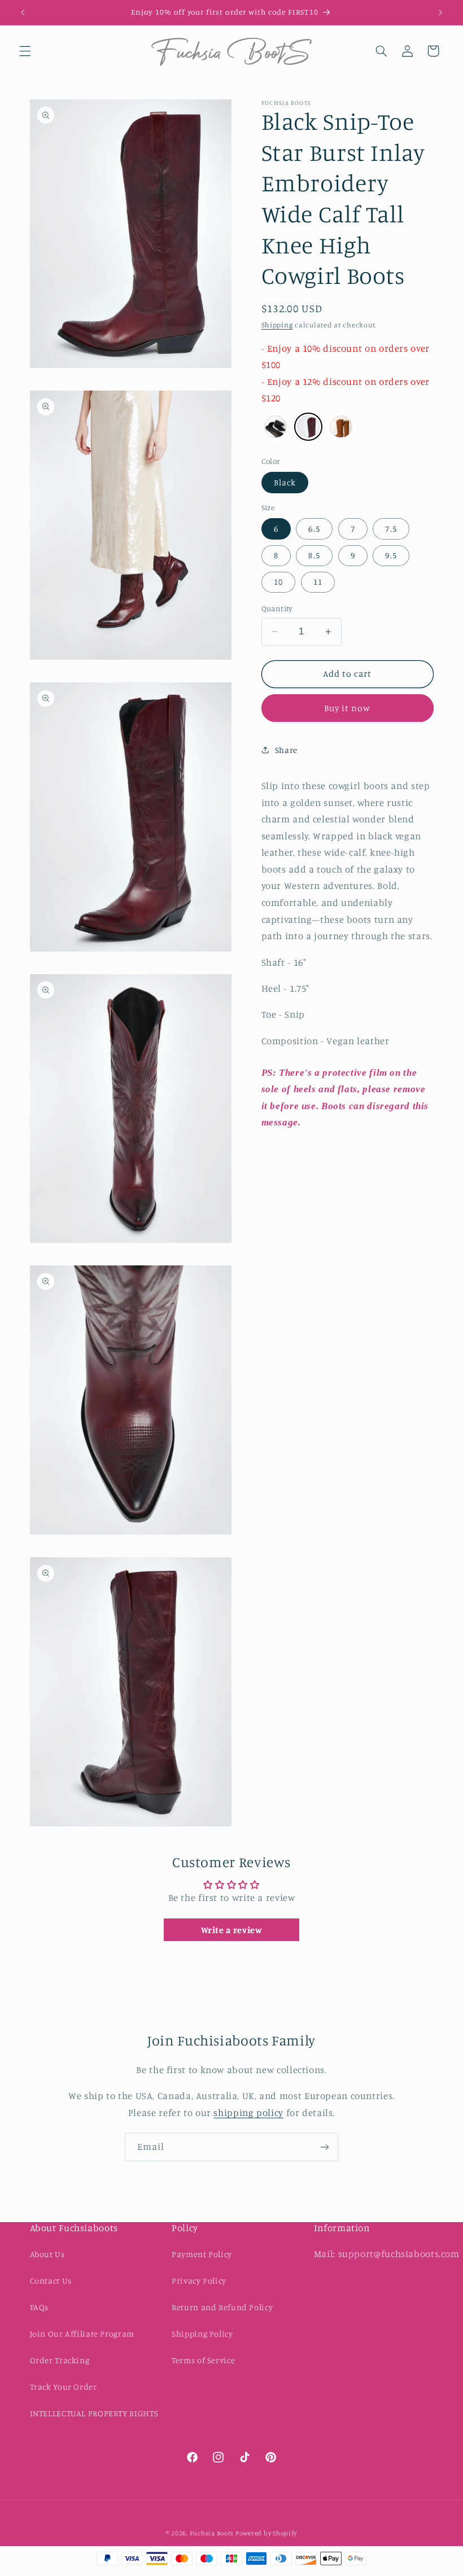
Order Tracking (60, 2360)
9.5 (391, 555)
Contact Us (51, 2281)
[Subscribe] (325, 2147)
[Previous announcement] (23, 12)
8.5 (314, 555)
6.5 (314, 529)
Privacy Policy (199, 2281)
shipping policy (248, 2113)
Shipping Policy (202, 2334)
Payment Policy (202, 2254)
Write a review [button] (232, 1930)
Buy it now (348, 708)
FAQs (40, 2307)
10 (278, 582)
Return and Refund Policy (222, 2307)
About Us (47, 2254)
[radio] (276, 427)
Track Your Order (64, 2387)
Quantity (277, 608)
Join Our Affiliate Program (82, 2334)
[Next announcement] (440, 12)
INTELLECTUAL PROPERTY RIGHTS (94, 2413)
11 (318, 582)
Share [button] (286, 750)
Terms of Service (203, 2360)
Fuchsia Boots (213, 2533)
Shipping (277, 325)
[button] (25, 51)
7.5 (391, 529)
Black (285, 482)
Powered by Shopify (266, 2533)
